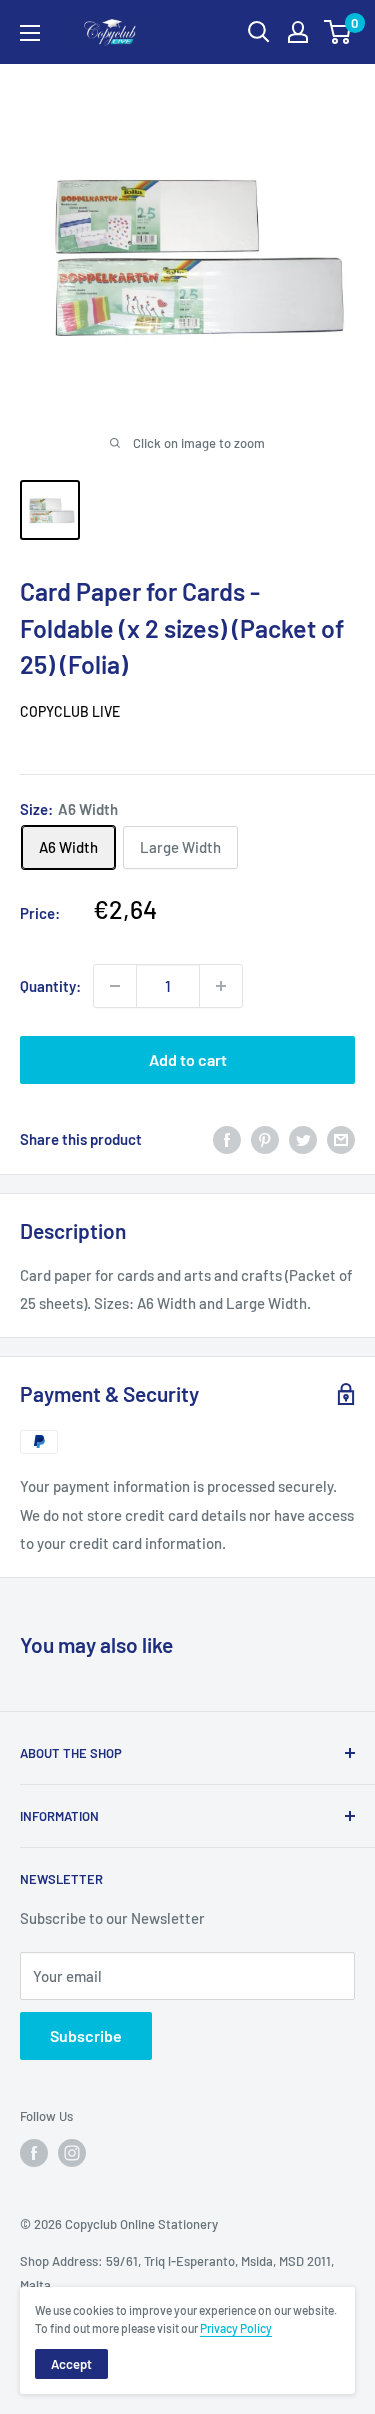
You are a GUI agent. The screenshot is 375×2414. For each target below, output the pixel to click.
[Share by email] (341, 1139)
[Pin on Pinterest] (265, 1139)
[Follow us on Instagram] (72, 2153)
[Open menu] (30, 33)
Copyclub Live (70, 711)
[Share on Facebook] (227, 1139)
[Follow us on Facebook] (34, 2153)
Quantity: (50, 986)
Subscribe (86, 2035)
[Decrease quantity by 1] (115, 986)
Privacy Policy (236, 2328)
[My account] (298, 32)
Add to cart (188, 1059)
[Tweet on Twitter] (303, 1139)
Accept (71, 2364)
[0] (338, 32)
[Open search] (259, 32)
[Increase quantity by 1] (221, 986)
